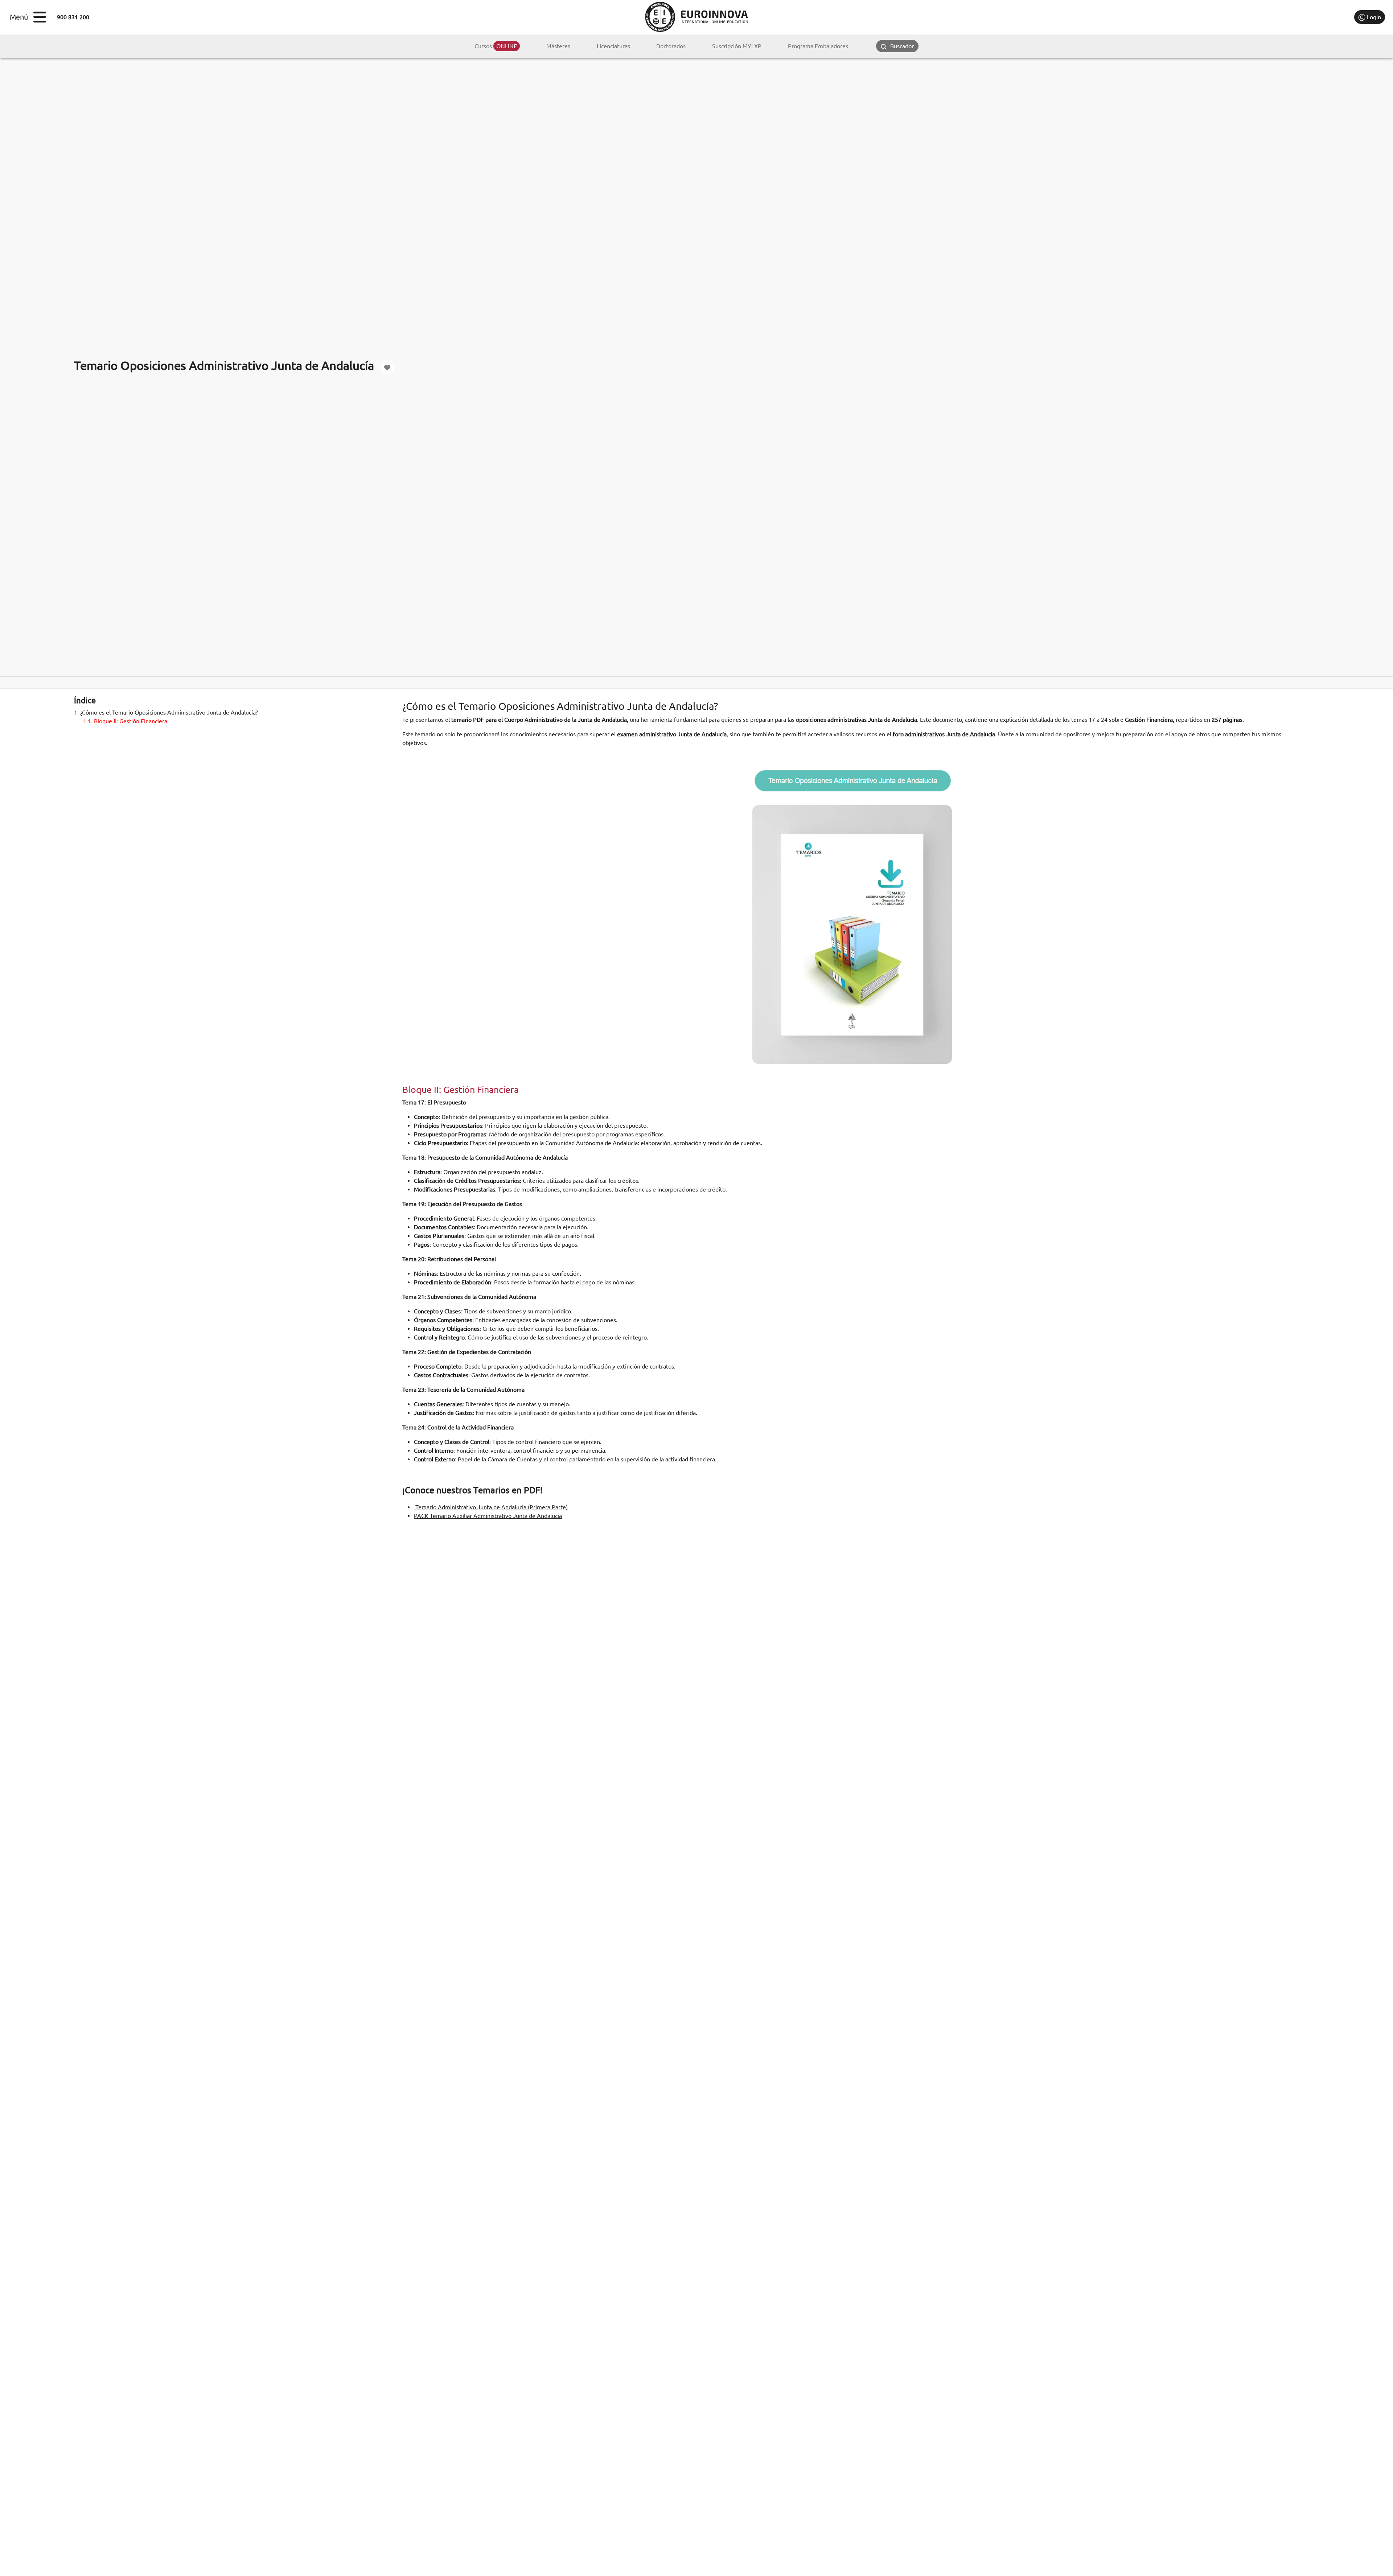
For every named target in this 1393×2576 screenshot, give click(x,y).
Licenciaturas (613, 46)
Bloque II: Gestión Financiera (125, 721)
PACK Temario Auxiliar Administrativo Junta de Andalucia (488, 1516)
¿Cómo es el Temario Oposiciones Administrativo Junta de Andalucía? (166, 712)
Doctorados (671, 46)
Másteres (558, 46)
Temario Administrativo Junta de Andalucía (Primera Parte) (491, 1507)
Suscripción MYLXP (737, 46)
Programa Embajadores (818, 46)
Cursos (496, 46)
